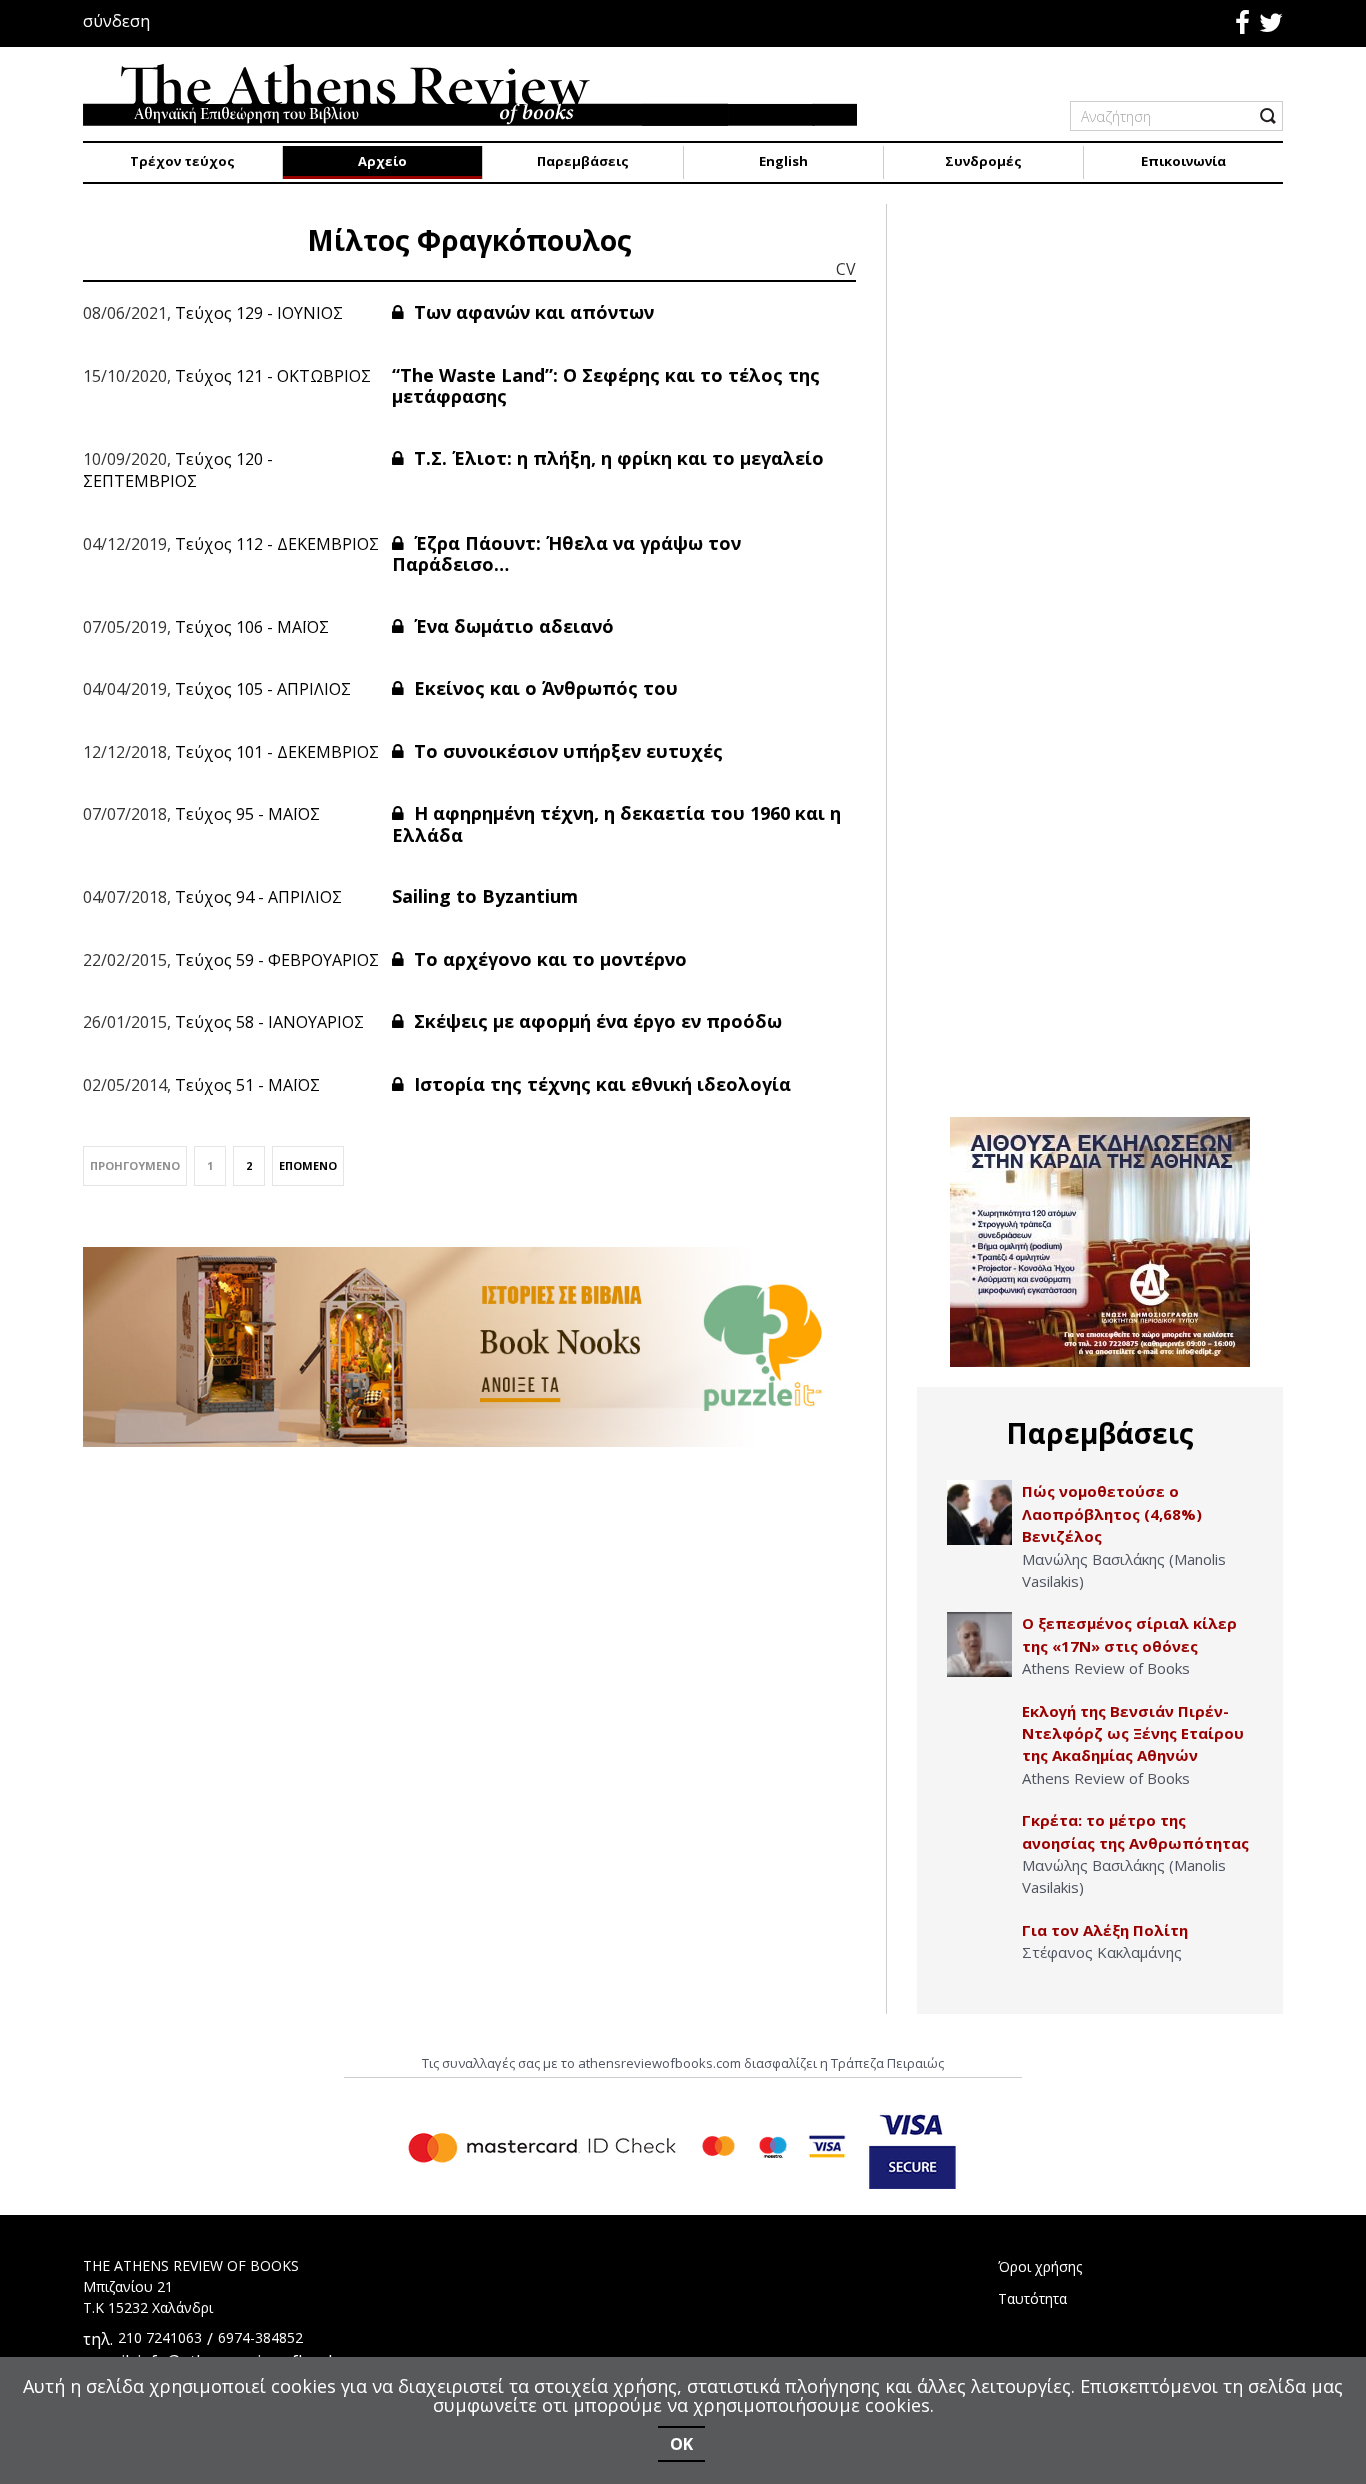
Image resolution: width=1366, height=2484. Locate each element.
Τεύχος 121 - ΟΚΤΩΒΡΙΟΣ (273, 376)
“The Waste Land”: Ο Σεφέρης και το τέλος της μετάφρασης (606, 386)
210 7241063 (160, 2337)
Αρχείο (382, 161)
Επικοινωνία (1183, 161)
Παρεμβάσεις (583, 161)
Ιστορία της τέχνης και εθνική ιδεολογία (600, 1084)
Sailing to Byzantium (485, 896)
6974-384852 (260, 2337)
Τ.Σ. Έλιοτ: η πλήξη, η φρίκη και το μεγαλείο (616, 458)
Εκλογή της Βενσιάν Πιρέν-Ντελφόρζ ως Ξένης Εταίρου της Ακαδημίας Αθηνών (1133, 1733)
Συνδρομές (983, 161)
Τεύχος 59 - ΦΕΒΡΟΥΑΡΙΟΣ (277, 960)
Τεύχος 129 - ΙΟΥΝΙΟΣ (259, 313)
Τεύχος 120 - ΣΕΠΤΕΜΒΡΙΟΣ (178, 470)
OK (681, 2444)
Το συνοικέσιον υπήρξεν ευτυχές (566, 751)
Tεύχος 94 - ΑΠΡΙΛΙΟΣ (258, 897)
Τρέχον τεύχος (182, 161)
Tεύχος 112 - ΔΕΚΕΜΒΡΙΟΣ (277, 544)
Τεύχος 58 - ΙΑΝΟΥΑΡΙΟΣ (269, 1022)
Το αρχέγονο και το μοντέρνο (548, 959)
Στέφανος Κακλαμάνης (1102, 1952)
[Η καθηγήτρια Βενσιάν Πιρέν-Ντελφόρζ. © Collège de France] (979, 1732)
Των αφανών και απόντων (531, 312)
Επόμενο (308, 1165)
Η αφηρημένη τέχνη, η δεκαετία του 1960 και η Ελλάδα (616, 824)
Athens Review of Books (1106, 1668)
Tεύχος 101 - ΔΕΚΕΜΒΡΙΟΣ (277, 752)
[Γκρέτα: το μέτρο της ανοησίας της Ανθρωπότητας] (979, 1841)
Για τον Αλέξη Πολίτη (1105, 1930)
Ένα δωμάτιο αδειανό (511, 626)
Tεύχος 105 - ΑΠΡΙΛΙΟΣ (263, 689)
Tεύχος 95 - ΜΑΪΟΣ (247, 814)
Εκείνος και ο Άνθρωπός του (543, 688)
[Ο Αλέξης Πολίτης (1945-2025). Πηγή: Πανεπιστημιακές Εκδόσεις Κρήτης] (979, 1951)
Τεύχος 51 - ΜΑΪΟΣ (247, 1085)
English (783, 161)
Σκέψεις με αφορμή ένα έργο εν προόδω (595, 1021)
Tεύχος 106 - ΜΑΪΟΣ (252, 627)
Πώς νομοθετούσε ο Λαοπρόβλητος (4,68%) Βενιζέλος (1112, 1513)
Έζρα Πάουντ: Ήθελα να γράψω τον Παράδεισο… (566, 554)
